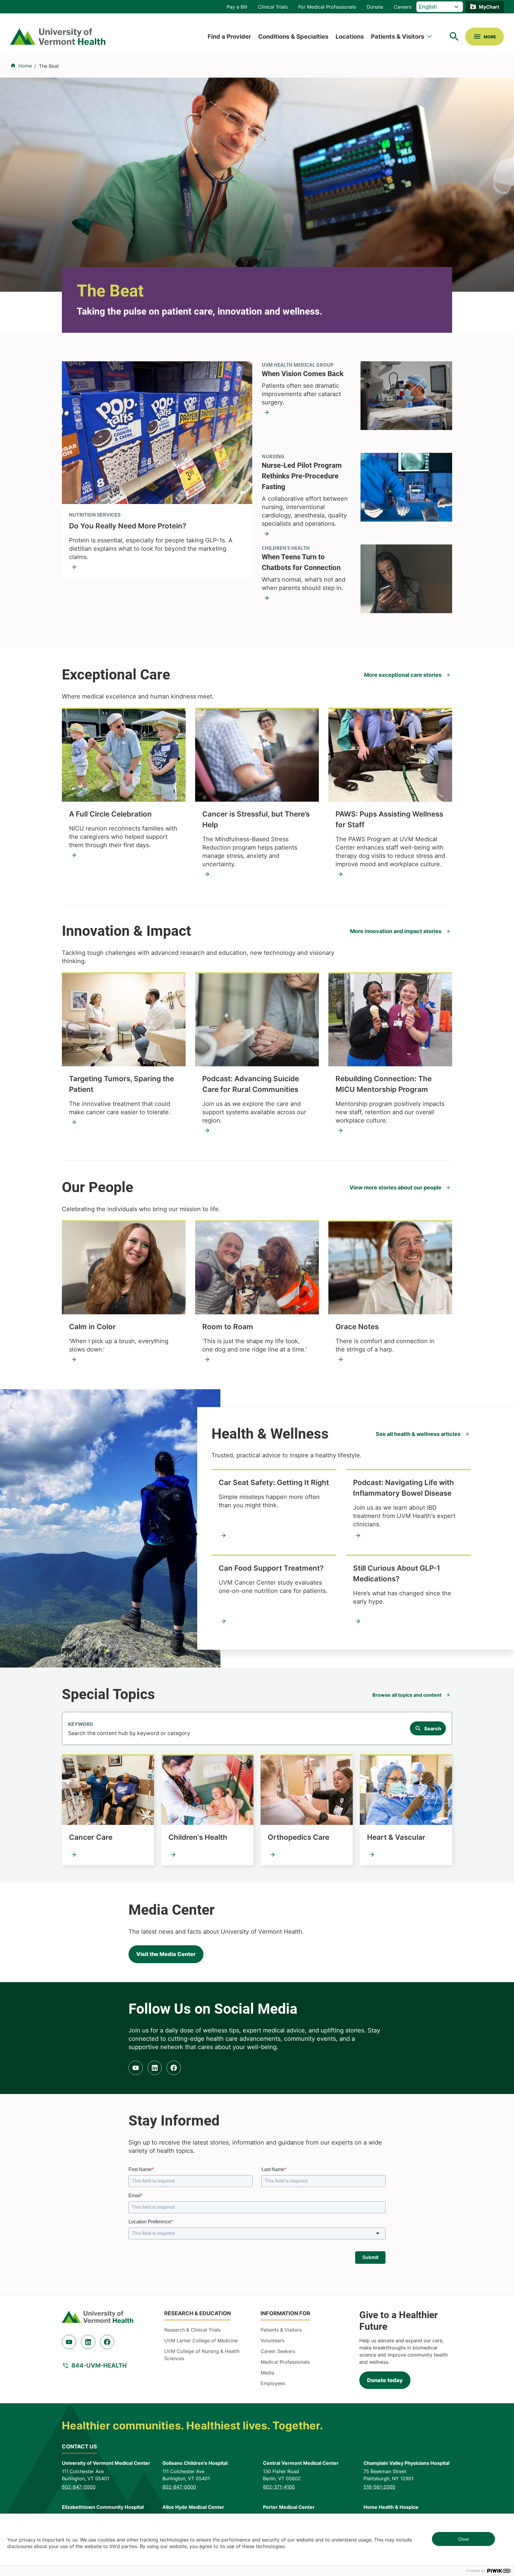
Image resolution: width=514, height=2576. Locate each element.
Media (267, 2373)
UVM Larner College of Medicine (201, 2340)
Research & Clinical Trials (192, 2330)
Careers (403, 7)
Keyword (81, 1724)
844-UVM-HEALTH (99, 2365)
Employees (273, 2383)
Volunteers (272, 2340)
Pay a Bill (237, 7)
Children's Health (198, 1837)
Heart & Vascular (396, 1837)
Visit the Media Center (166, 1954)
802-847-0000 (79, 2487)
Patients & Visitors (398, 37)
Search (433, 1729)
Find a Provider (229, 37)
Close (463, 2539)
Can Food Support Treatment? (271, 1568)
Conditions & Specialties (293, 37)
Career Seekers (278, 2351)
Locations (350, 37)
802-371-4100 (279, 2487)
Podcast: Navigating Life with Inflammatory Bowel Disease (403, 1488)
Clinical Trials (273, 7)
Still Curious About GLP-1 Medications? (397, 1573)
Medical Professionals (285, 2362)
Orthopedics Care (298, 1837)
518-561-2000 (379, 2487)
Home (25, 66)
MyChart (489, 7)
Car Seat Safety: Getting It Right (274, 1482)
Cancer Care (91, 1837)
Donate (375, 7)
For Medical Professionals (327, 7)
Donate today (385, 2380)
